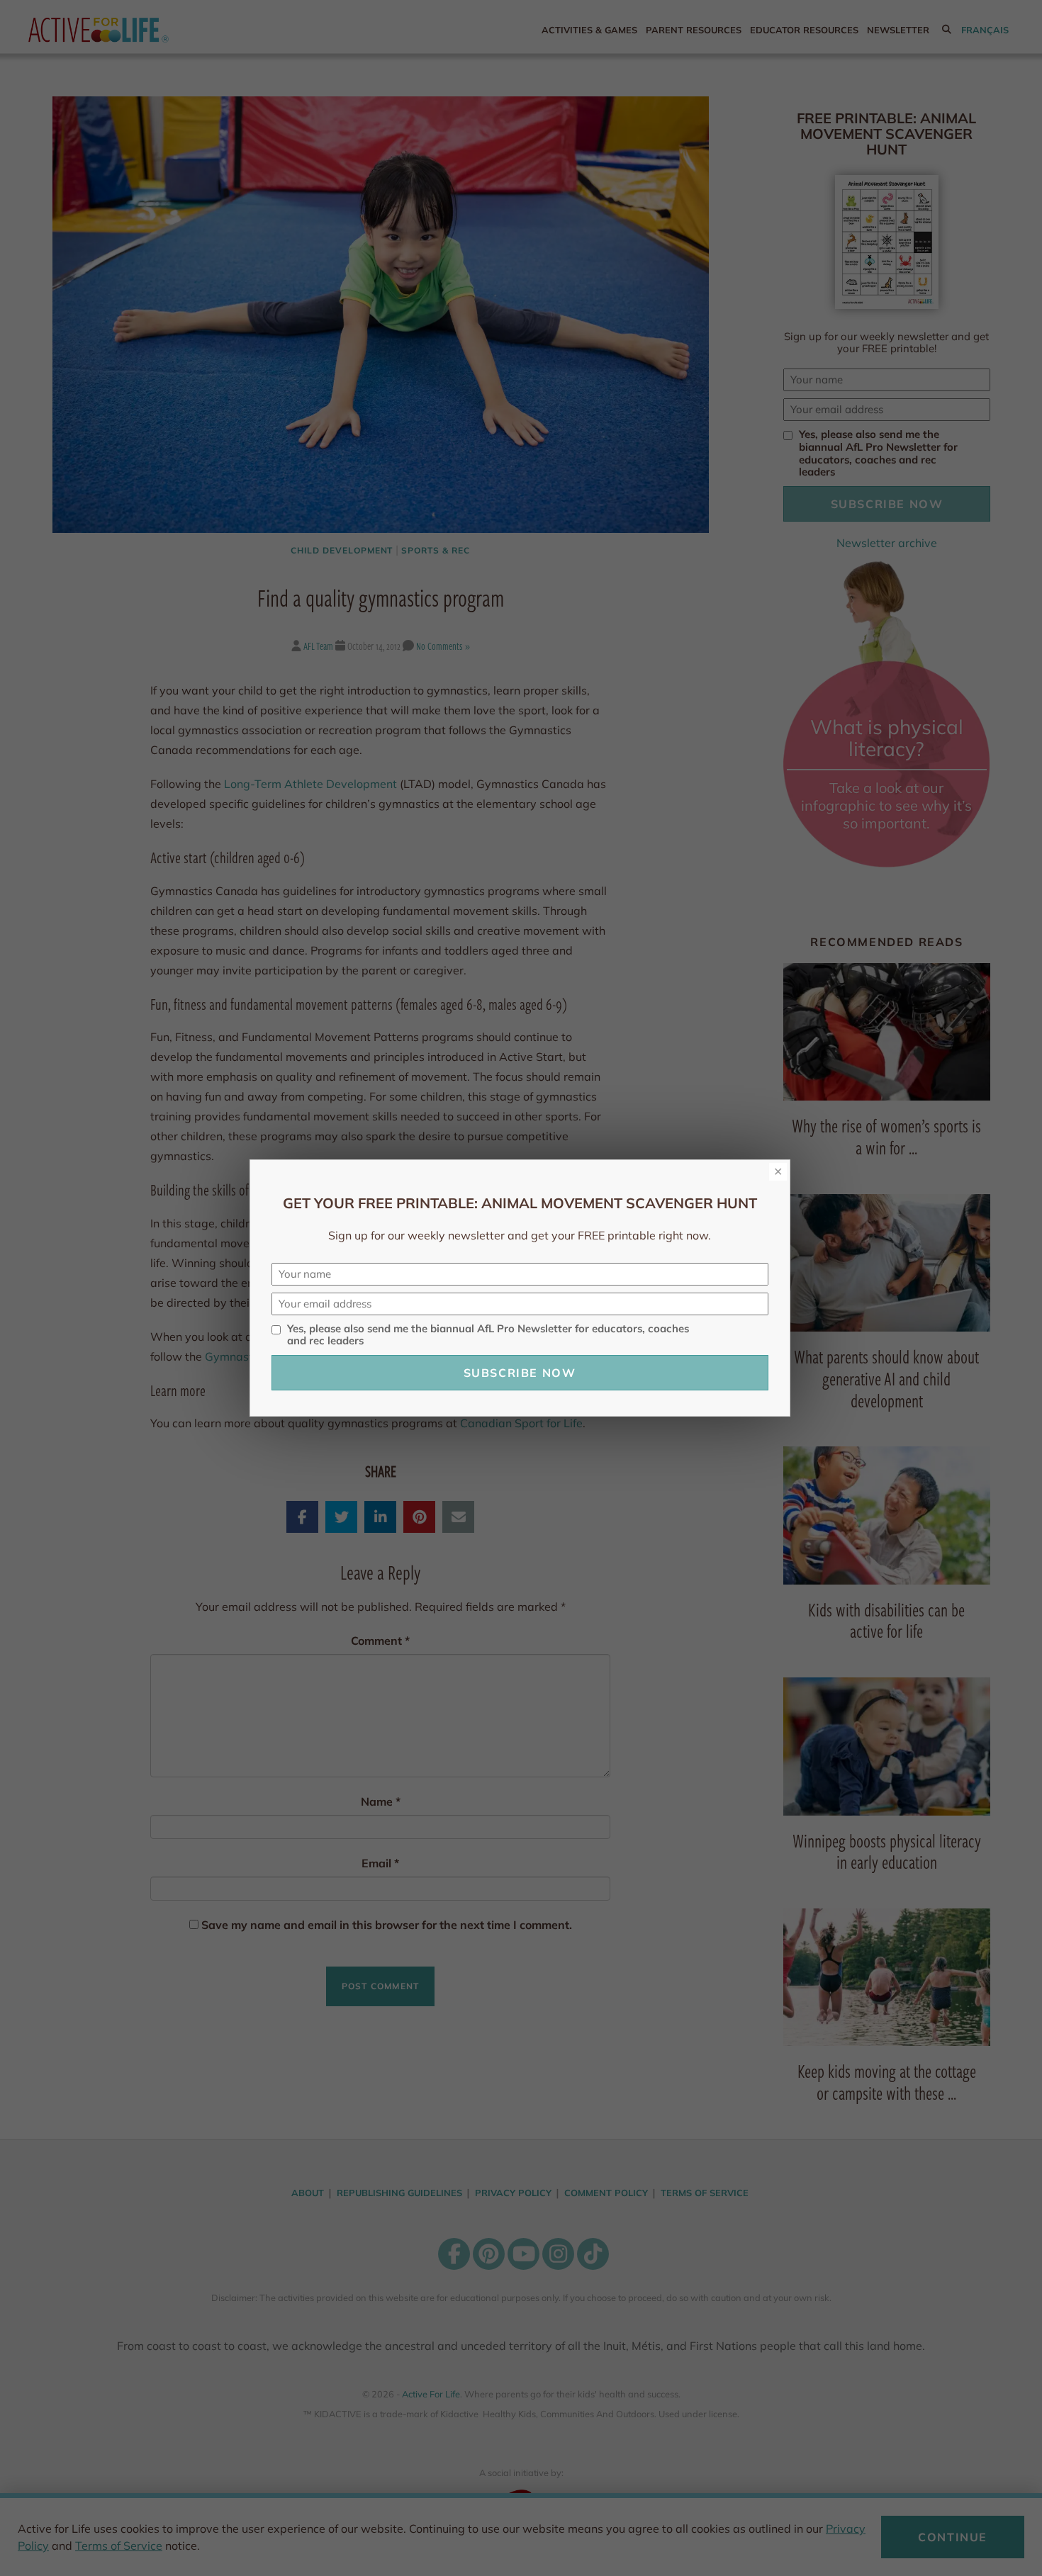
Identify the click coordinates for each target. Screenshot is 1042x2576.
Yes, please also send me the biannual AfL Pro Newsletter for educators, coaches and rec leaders (488, 1335)
